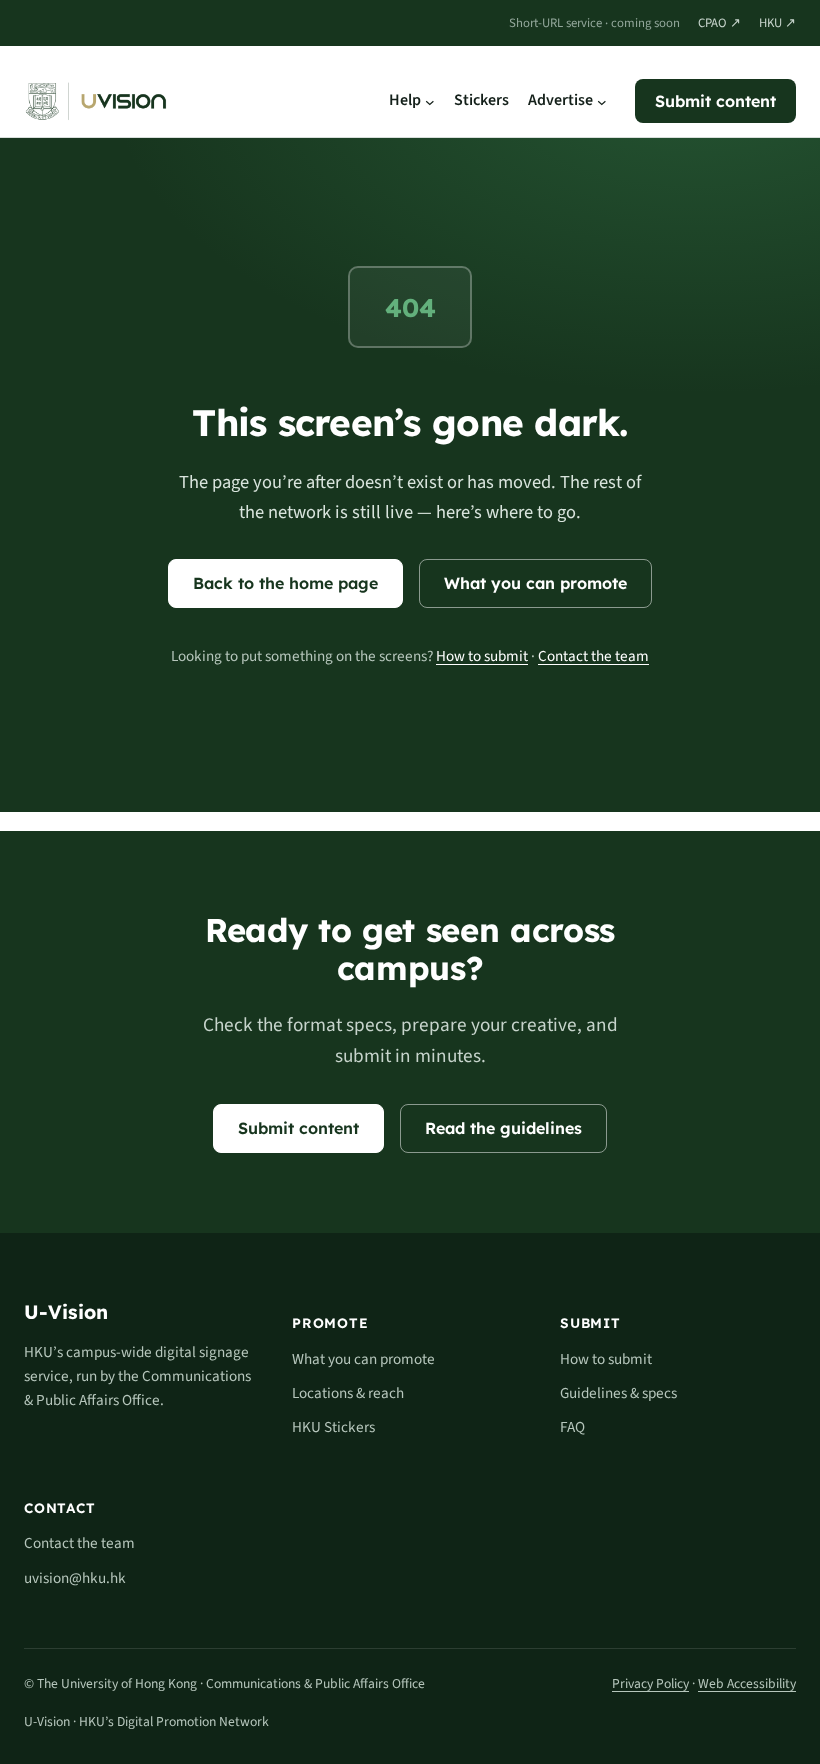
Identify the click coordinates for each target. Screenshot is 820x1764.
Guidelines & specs (618, 1393)
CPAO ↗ (719, 22)
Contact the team (593, 656)
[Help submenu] (430, 101)
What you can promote (535, 583)
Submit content (715, 101)
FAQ (572, 1427)
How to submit (482, 656)
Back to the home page (285, 583)
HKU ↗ (777, 22)
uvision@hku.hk (75, 1578)
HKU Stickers (333, 1427)
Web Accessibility (747, 1683)
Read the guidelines (503, 1128)
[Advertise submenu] (602, 101)
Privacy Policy (650, 1683)
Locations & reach (348, 1393)
